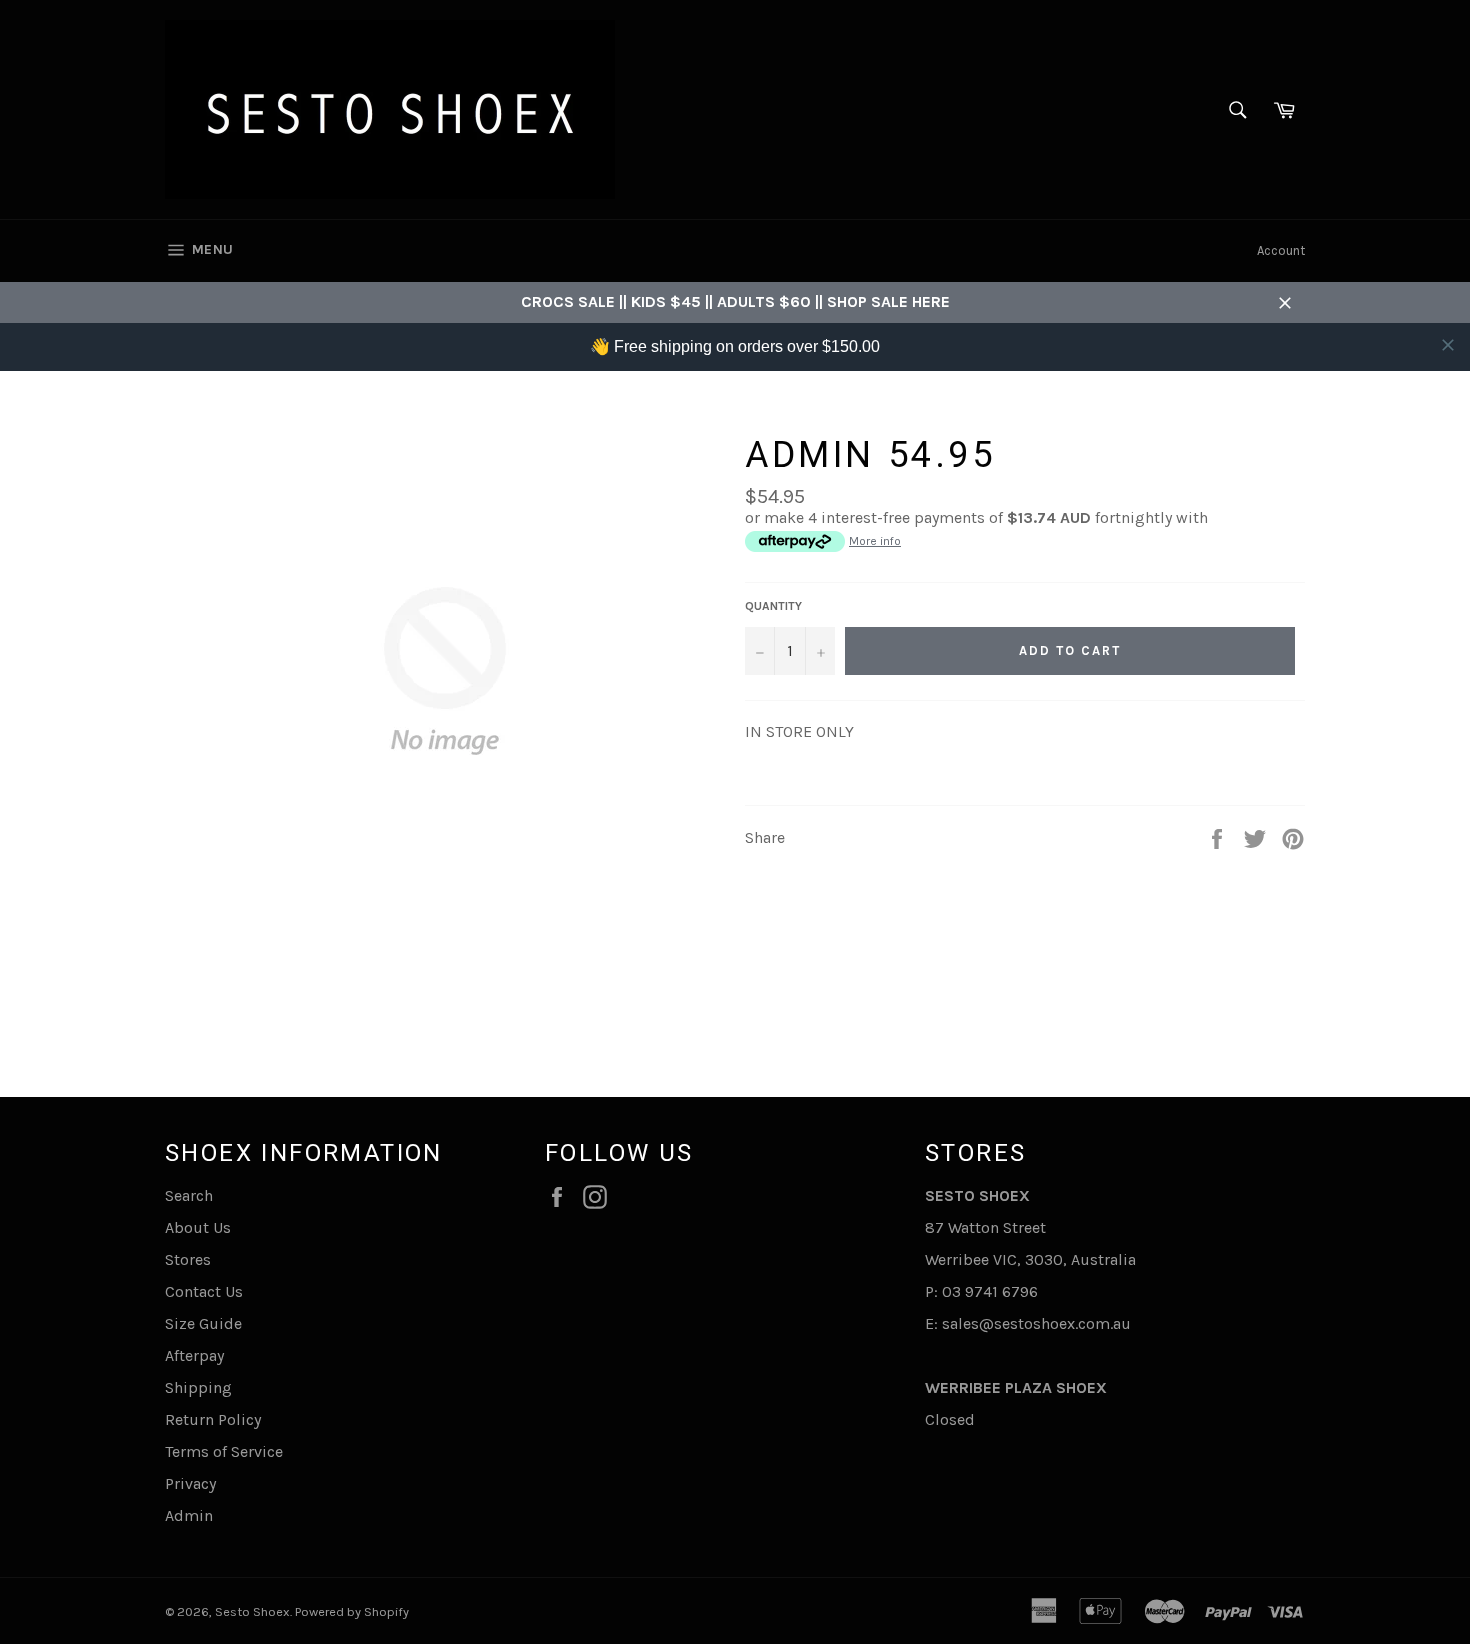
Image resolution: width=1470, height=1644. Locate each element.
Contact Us (204, 1291)
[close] (1448, 345)
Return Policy (213, 1419)
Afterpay (194, 1355)
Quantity (773, 606)
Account (1281, 250)
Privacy (190, 1483)
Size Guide (203, 1323)
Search (189, 1195)
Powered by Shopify (352, 1611)
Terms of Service (224, 1451)
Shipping (198, 1387)
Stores (188, 1259)
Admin (189, 1515)
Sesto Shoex (252, 1611)
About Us (198, 1227)
